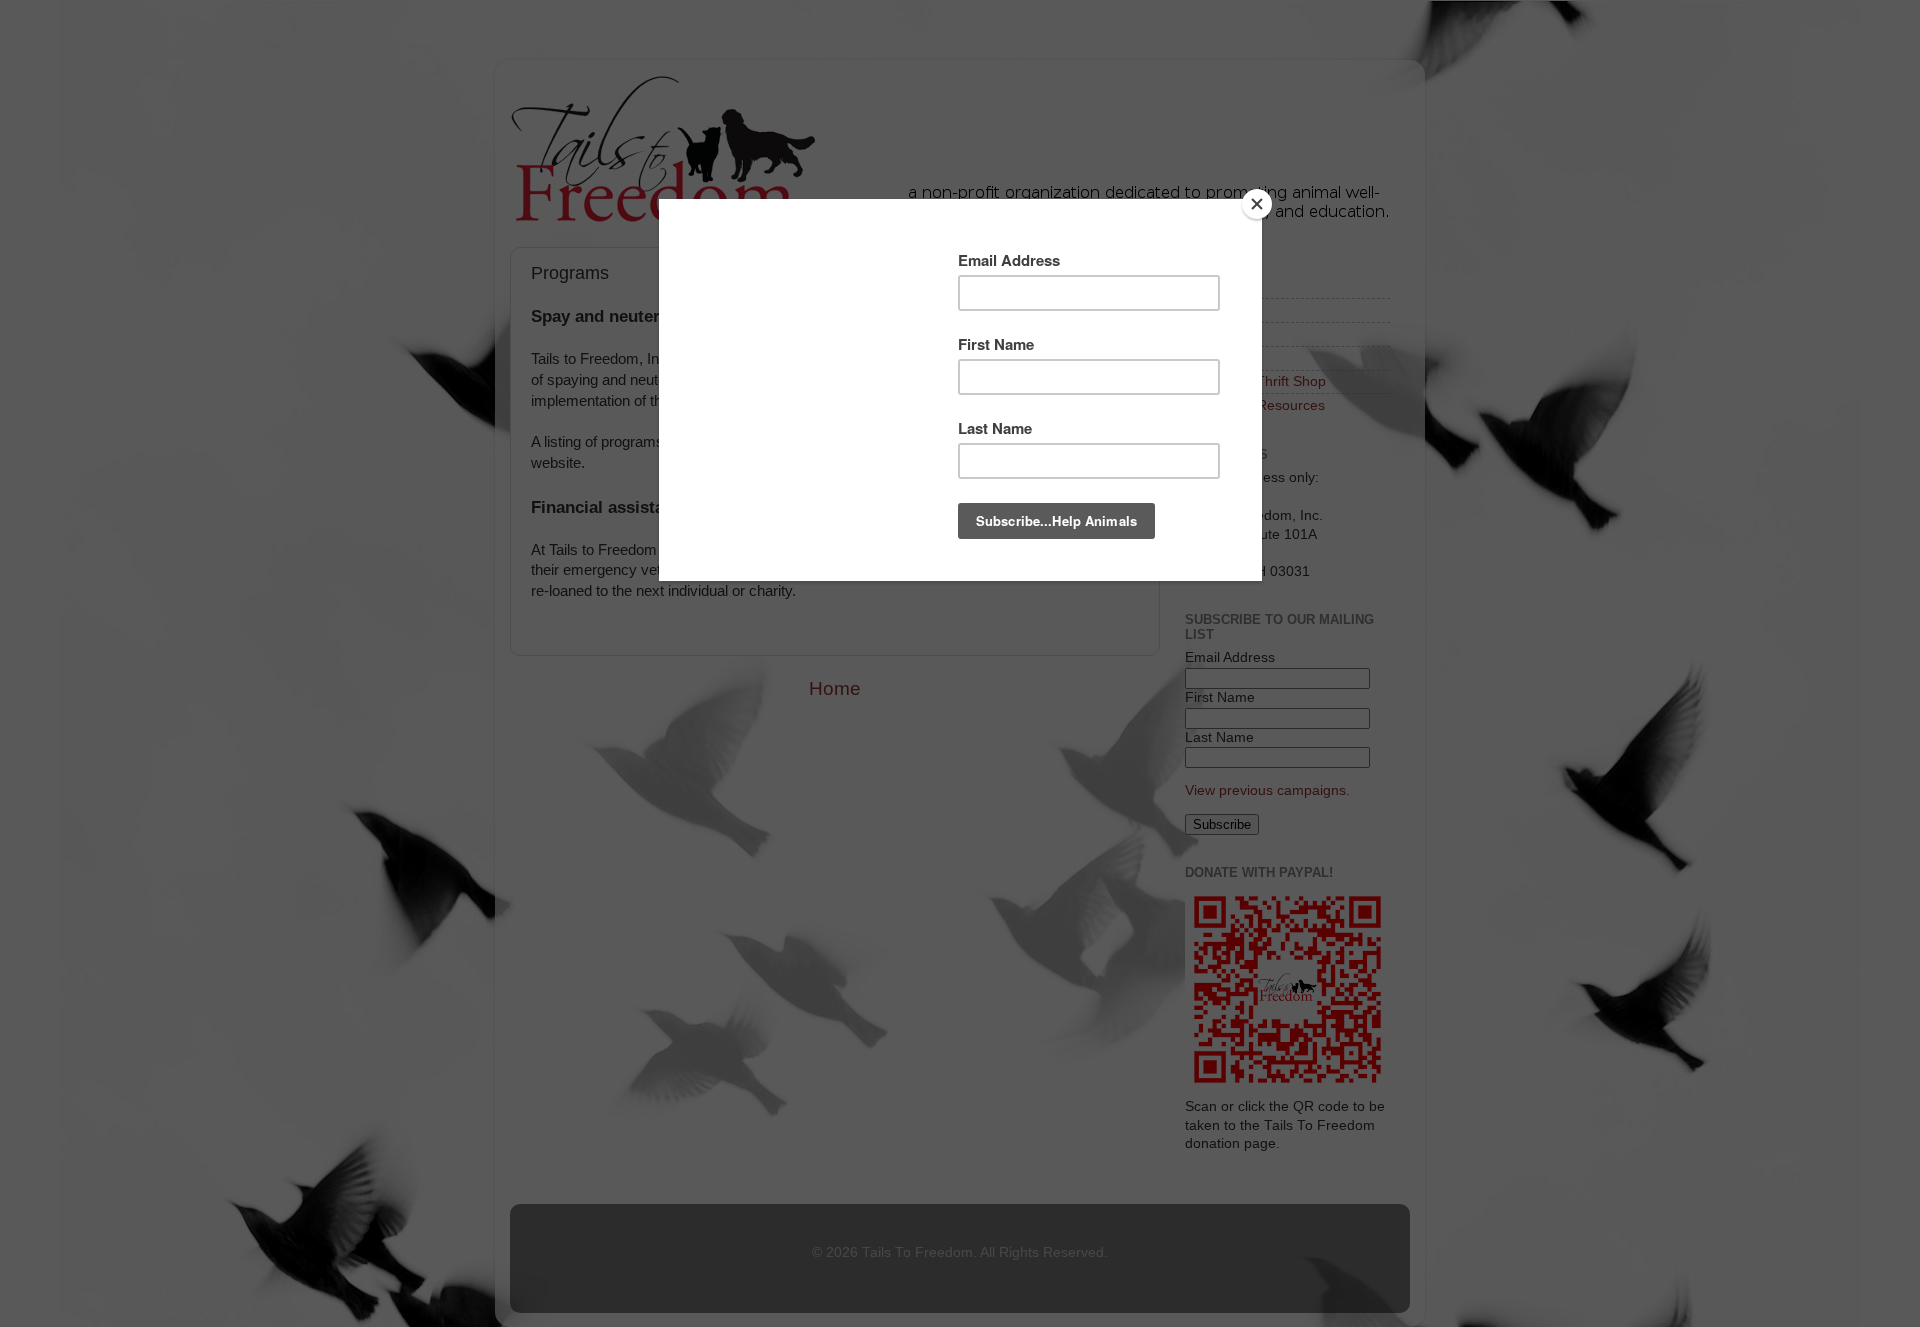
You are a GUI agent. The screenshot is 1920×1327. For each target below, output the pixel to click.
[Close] (1257, 204)
